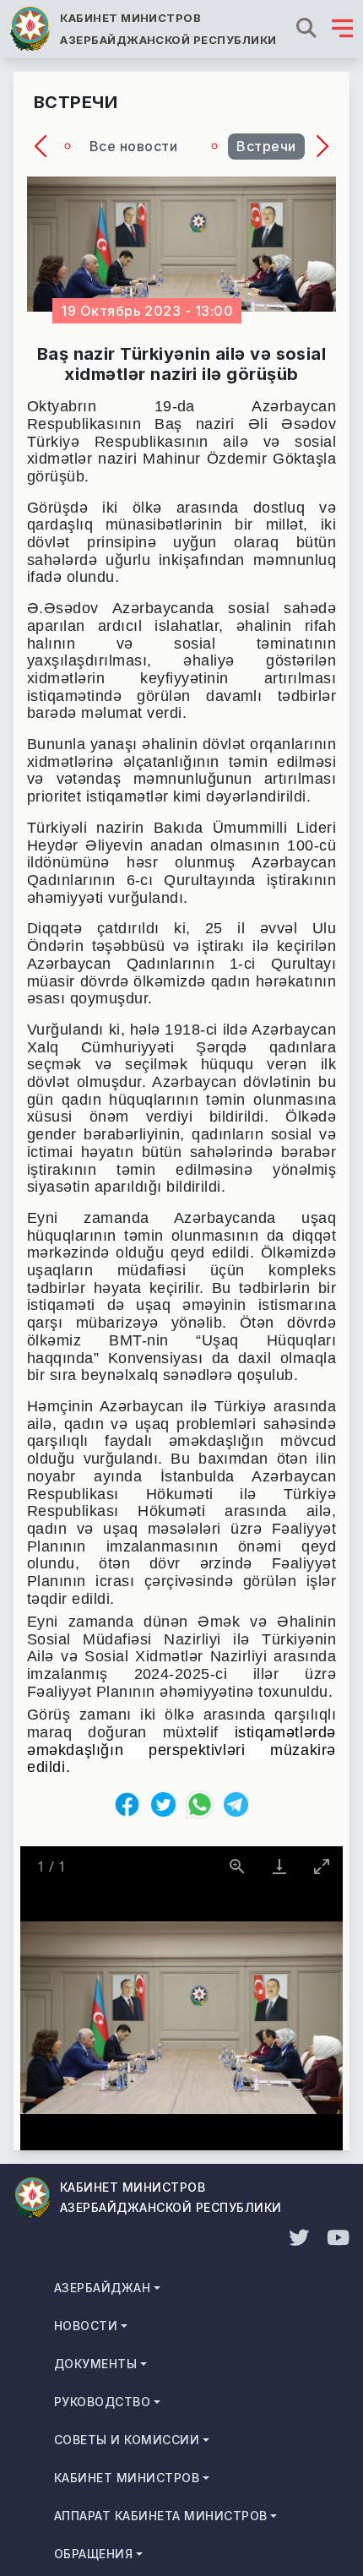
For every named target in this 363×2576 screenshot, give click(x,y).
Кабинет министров (127, 2478)
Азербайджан (102, 2288)
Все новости (133, 146)
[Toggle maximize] (322, 1866)
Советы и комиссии (127, 2440)
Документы (95, 2364)
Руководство (102, 2402)
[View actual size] (237, 1866)
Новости (86, 2326)
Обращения (93, 2554)
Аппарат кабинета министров (160, 2516)
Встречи (266, 146)
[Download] (279, 1866)
